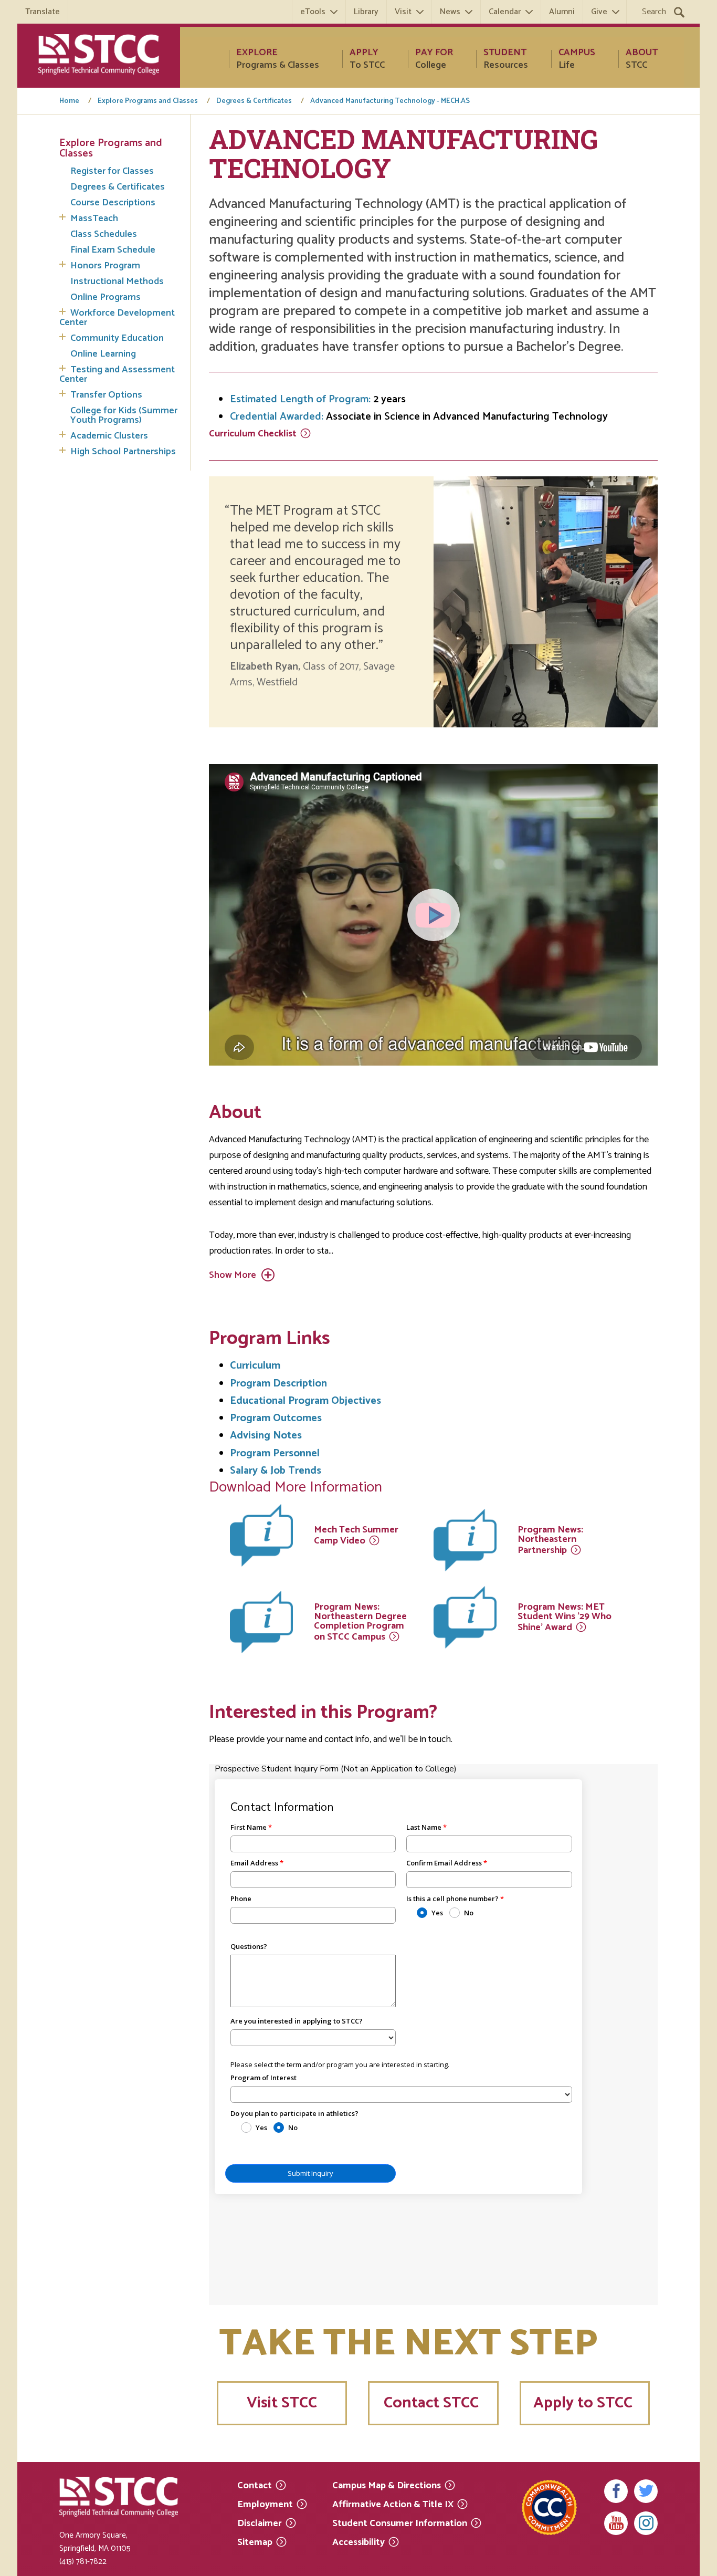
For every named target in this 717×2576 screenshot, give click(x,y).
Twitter (646, 2491)
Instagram (646, 2523)
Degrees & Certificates (254, 101)
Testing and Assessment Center (117, 374)
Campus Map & (387, 2485)
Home (69, 101)
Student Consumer (400, 2523)
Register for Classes (112, 171)
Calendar (505, 12)
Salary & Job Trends (276, 1471)
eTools (313, 12)
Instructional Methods (117, 281)
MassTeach (94, 218)
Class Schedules (104, 234)
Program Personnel (275, 1453)
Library (366, 12)
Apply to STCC (585, 2403)
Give (599, 12)
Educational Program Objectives (305, 1401)
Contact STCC (433, 2403)
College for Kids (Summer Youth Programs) (124, 415)
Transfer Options (106, 395)
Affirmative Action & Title (393, 2504)
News (450, 12)
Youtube (616, 2523)
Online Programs (106, 297)
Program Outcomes (276, 1418)
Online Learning (103, 354)
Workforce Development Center (117, 318)
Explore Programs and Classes (148, 101)
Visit (403, 12)
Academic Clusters (109, 436)
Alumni (562, 12)
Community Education (117, 338)
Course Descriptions (113, 203)
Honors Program (105, 266)
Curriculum (253, 434)
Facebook (616, 2491)
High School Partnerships (123, 452)
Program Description (278, 1384)
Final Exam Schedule (113, 250)
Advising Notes (266, 1436)
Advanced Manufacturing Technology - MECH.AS (390, 101)
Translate (43, 12)
